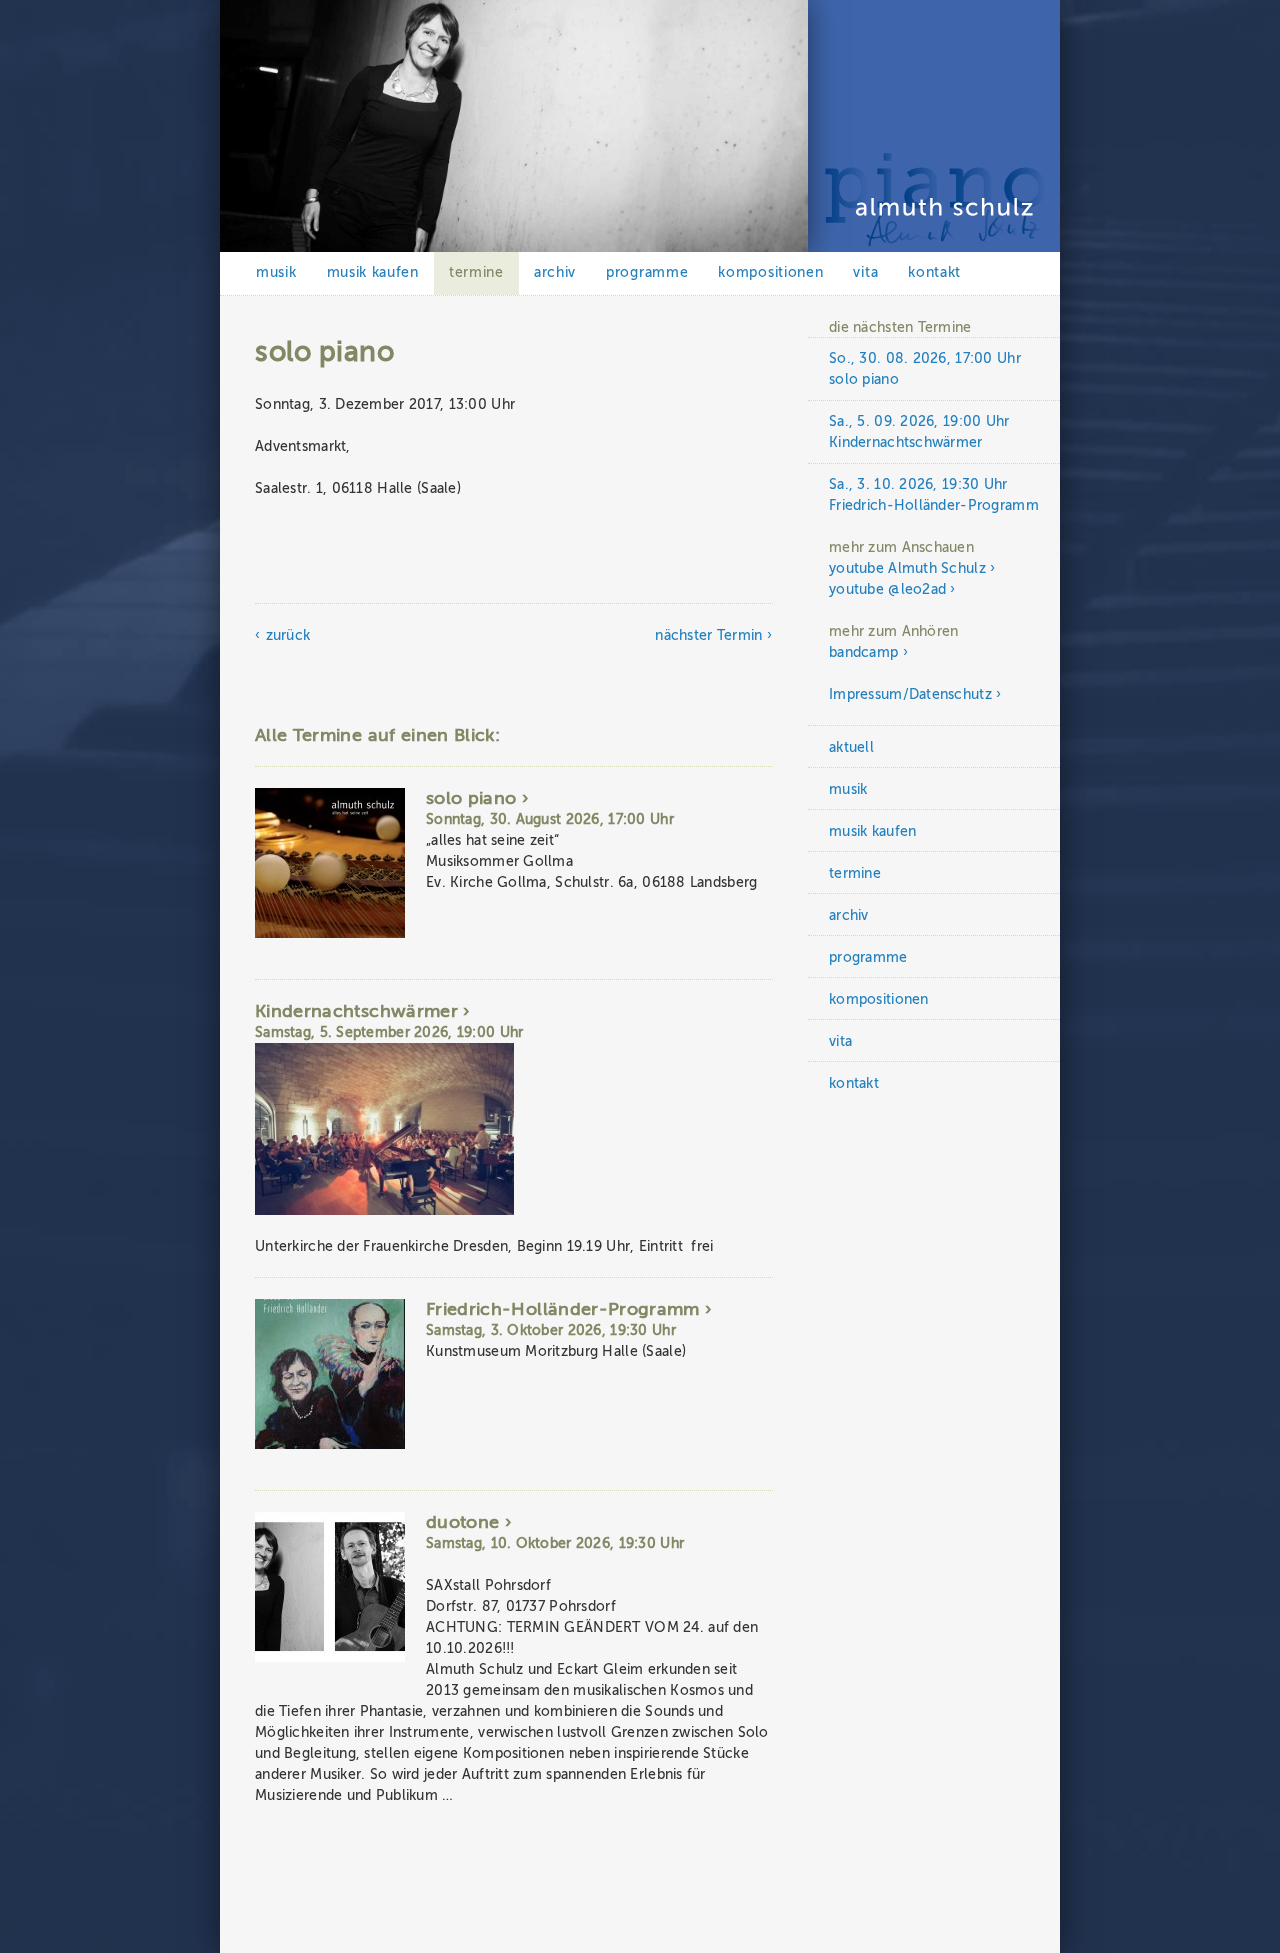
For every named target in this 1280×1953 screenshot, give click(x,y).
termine (476, 272)
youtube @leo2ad (887, 589)
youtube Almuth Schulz (907, 568)
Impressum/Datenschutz (910, 694)
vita (865, 272)
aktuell (851, 747)
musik (276, 272)
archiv (555, 272)
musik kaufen (373, 272)
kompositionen (770, 272)
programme (647, 272)
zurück (288, 635)
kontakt (934, 272)
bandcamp (863, 652)
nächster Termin (708, 635)
